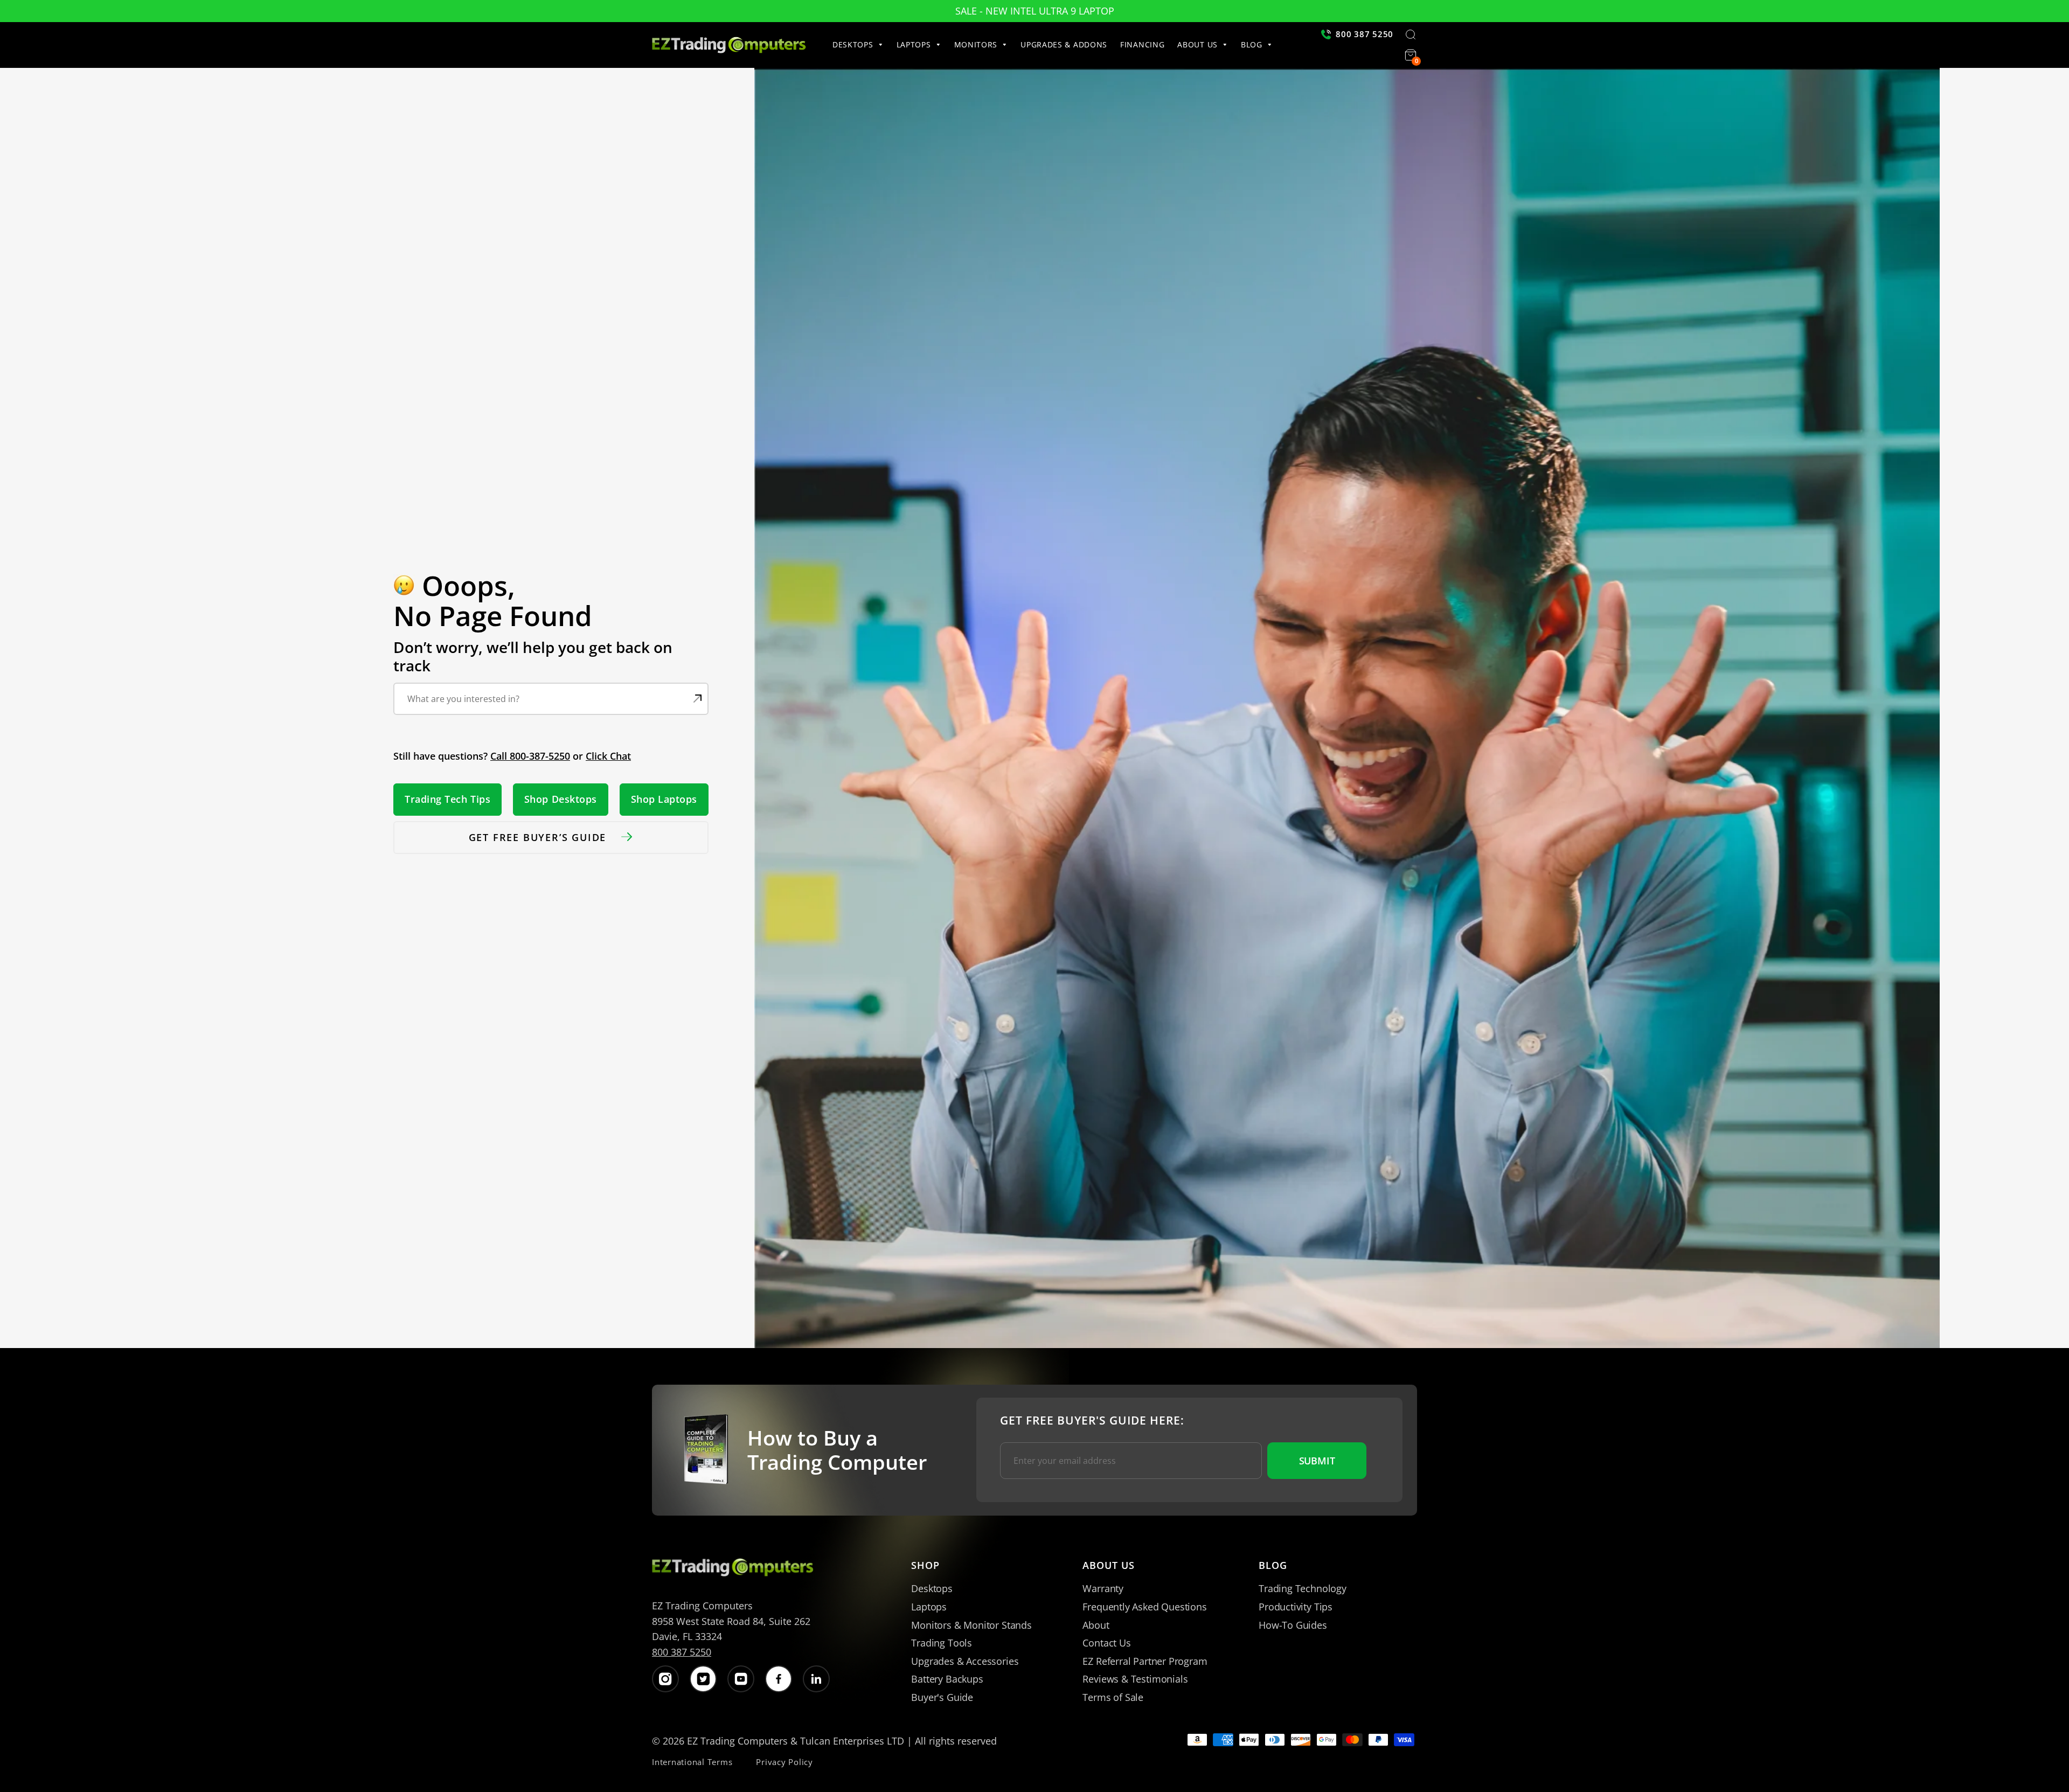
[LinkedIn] (816, 1679)
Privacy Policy (784, 1762)
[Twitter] (703, 1679)
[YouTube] (741, 1679)
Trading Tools (942, 1643)
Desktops (932, 1588)
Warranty (1103, 1588)
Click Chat (608, 756)
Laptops (929, 1607)
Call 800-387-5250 (530, 756)
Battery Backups (947, 1679)
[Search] (1411, 36)
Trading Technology (1303, 1588)
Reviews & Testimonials (1135, 1679)
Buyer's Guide (942, 1697)
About (1096, 1625)
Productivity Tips (1296, 1607)
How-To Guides (1293, 1625)
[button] (861, 45)
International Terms (692, 1762)
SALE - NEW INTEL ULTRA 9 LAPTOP (1035, 11)
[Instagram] (665, 1679)
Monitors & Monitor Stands (971, 1625)
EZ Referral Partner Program (1145, 1661)
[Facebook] (779, 1679)
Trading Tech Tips (447, 799)
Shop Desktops (561, 799)
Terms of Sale (1113, 1697)
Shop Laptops (664, 799)
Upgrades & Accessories (965, 1661)
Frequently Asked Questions (1144, 1607)
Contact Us (1106, 1643)
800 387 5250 (682, 1652)
